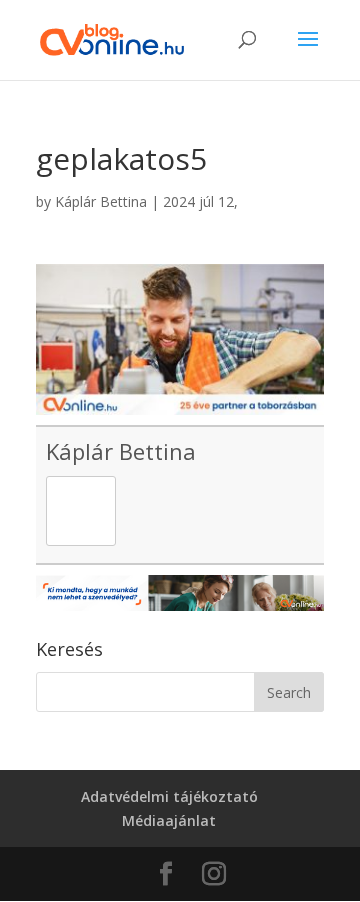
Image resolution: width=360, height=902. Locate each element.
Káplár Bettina (101, 201)
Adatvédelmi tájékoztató (169, 796)
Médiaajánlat (169, 820)
